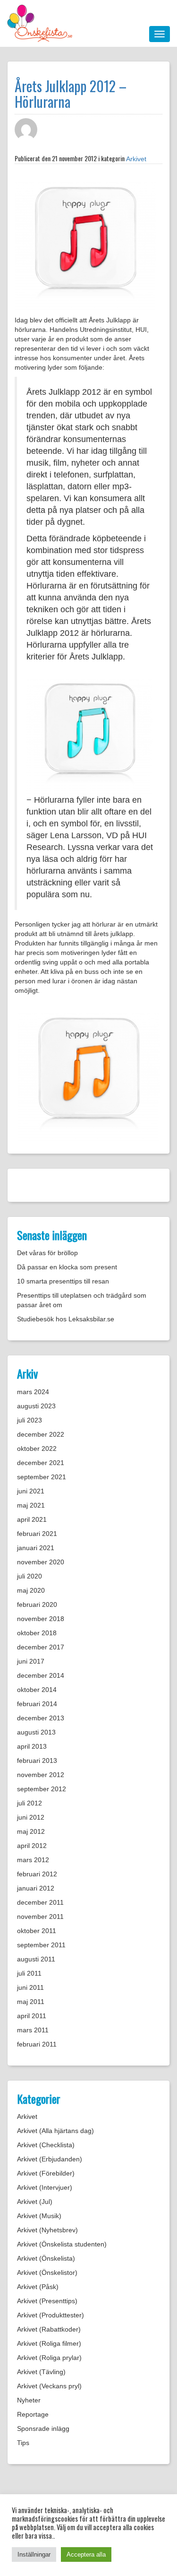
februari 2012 (37, 1874)
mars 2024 (33, 1392)
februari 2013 (37, 1761)
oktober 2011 (37, 1931)
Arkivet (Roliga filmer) (49, 2343)
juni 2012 (31, 1817)
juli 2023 (29, 1420)
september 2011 (41, 1945)
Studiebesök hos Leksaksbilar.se (66, 1319)
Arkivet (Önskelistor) (47, 2272)
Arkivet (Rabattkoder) (49, 2329)
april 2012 (32, 1846)
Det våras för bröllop (47, 1253)
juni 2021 (31, 1491)
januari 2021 (36, 1548)
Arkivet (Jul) (35, 2202)
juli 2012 (29, 1803)
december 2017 (41, 1647)
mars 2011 (33, 2030)
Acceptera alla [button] (86, 2554)
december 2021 (41, 1463)
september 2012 (42, 1789)
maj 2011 (31, 2002)
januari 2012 (36, 1888)
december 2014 (41, 1675)
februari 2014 (37, 1704)
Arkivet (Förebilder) (46, 2173)
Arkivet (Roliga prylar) (49, 2358)
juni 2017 (31, 1661)
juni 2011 (30, 1987)
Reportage (33, 2414)
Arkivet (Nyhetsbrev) (47, 2230)
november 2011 (40, 1917)
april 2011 (32, 2016)
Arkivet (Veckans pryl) (49, 2386)
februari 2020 (37, 1605)
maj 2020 (31, 1590)
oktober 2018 (37, 1633)
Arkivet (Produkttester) (51, 2315)
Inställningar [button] (34, 2554)
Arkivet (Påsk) (38, 2287)
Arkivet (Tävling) (41, 2372)
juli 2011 (29, 1973)
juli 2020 (29, 1576)
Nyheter (29, 2400)
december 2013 (41, 1718)
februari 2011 (37, 2044)
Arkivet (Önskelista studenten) (62, 2244)
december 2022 (41, 1434)
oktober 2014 (37, 1690)
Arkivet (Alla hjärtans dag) (55, 2131)
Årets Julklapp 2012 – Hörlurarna (71, 94)
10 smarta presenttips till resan (63, 1281)
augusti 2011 (36, 1959)
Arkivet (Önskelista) (46, 2258)
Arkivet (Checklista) (46, 2145)
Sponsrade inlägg (43, 2429)
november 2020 (41, 1562)
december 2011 (40, 1902)
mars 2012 (33, 1860)
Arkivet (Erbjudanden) (50, 2159)
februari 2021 (37, 1534)
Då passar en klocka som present (67, 1267)
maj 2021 (31, 1505)
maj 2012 (31, 1831)
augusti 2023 (36, 1406)
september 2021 (42, 1477)
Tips (23, 2443)
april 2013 (32, 1746)
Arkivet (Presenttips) (47, 2301)
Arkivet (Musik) (39, 2216)
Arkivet (136, 159)
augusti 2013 (36, 1732)
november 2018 (41, 1619)
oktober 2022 (37, 1448)
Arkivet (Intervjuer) (45, 2187)
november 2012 (41, 1775)
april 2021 (32, 1519)
